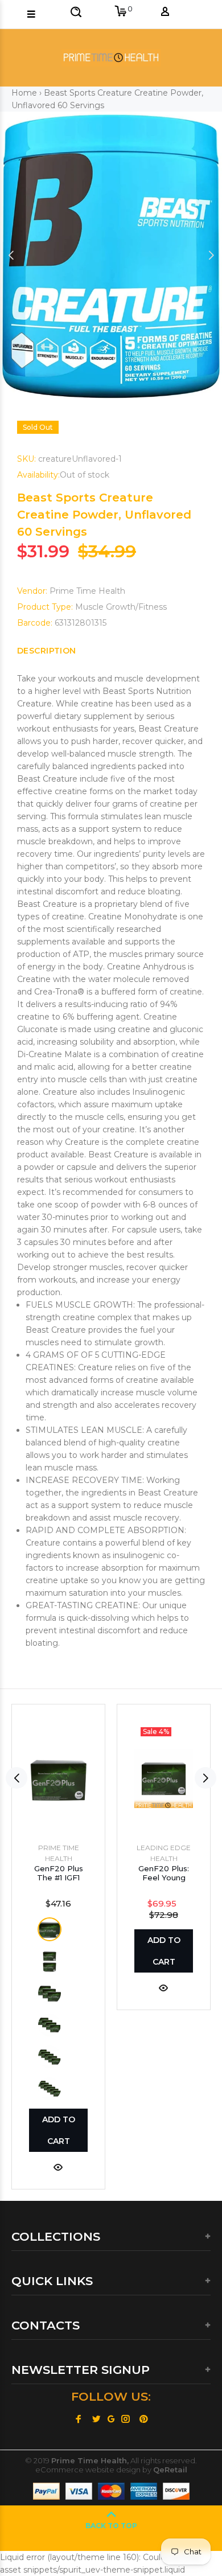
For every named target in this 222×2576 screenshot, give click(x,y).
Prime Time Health (87, 591)
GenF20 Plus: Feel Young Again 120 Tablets (164, 1882)
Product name (99, 2530)
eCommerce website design (88, 2470)
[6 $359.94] (50, 2089)
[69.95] (50, 1929)
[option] (111, 255)
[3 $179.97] (50, 1993)
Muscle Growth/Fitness (121, 607)
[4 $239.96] (50, 2025)
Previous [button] (11, 255)
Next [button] (211, 255)
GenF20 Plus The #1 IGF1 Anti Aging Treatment (59, 1882)
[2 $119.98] (50, 1961)
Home (24, 93)
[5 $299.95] (50, 2057)
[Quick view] (58, 2166)
